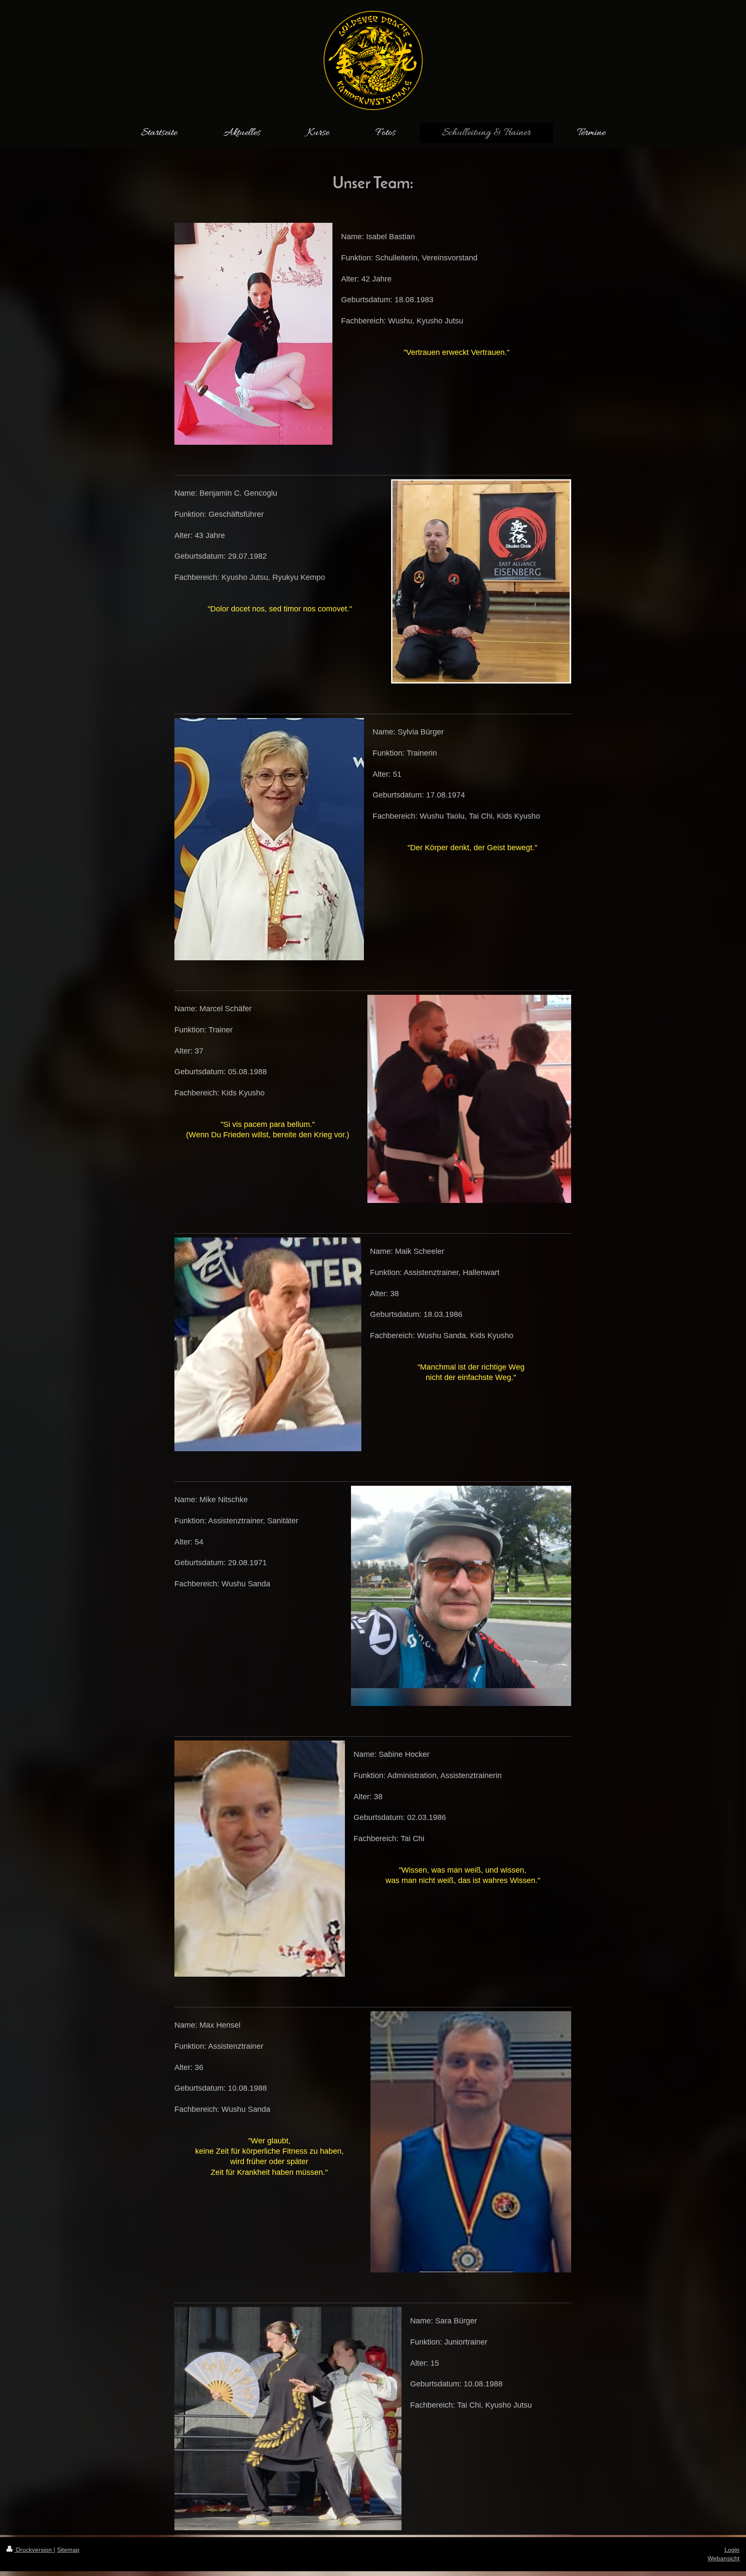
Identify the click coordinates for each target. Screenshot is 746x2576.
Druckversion (34, 2550)
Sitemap (68, 2550)
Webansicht (724, 2558)
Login (732, 2550)
